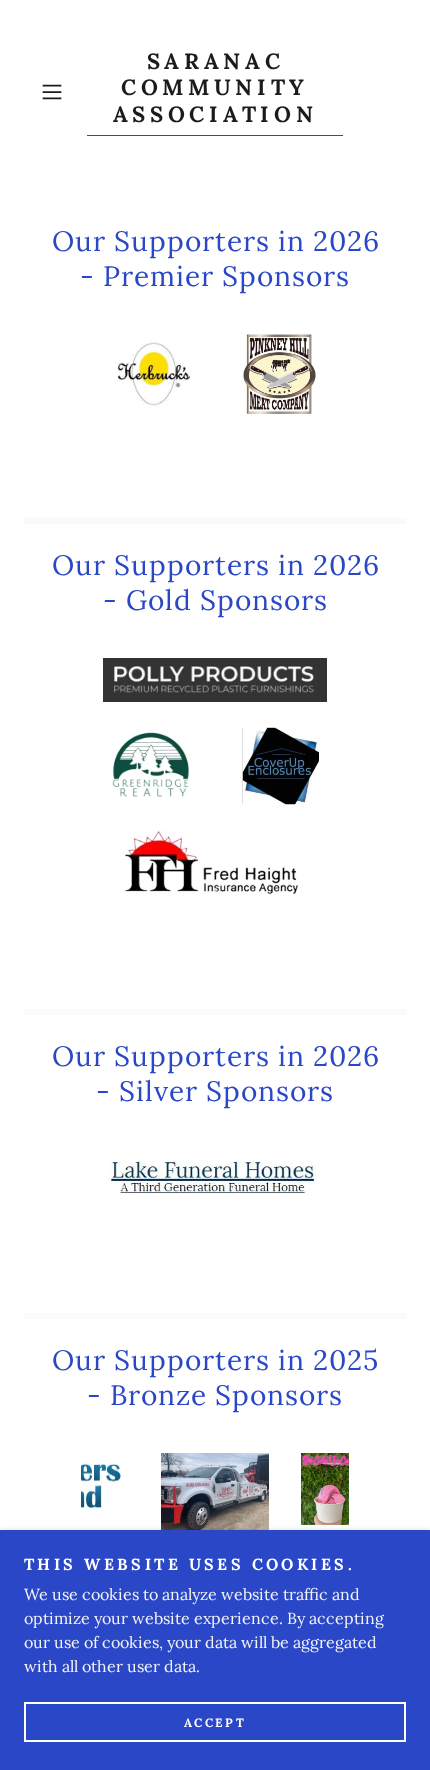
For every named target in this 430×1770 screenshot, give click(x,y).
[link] (215, 92)
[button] (59, 92)
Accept (215, 1722)
